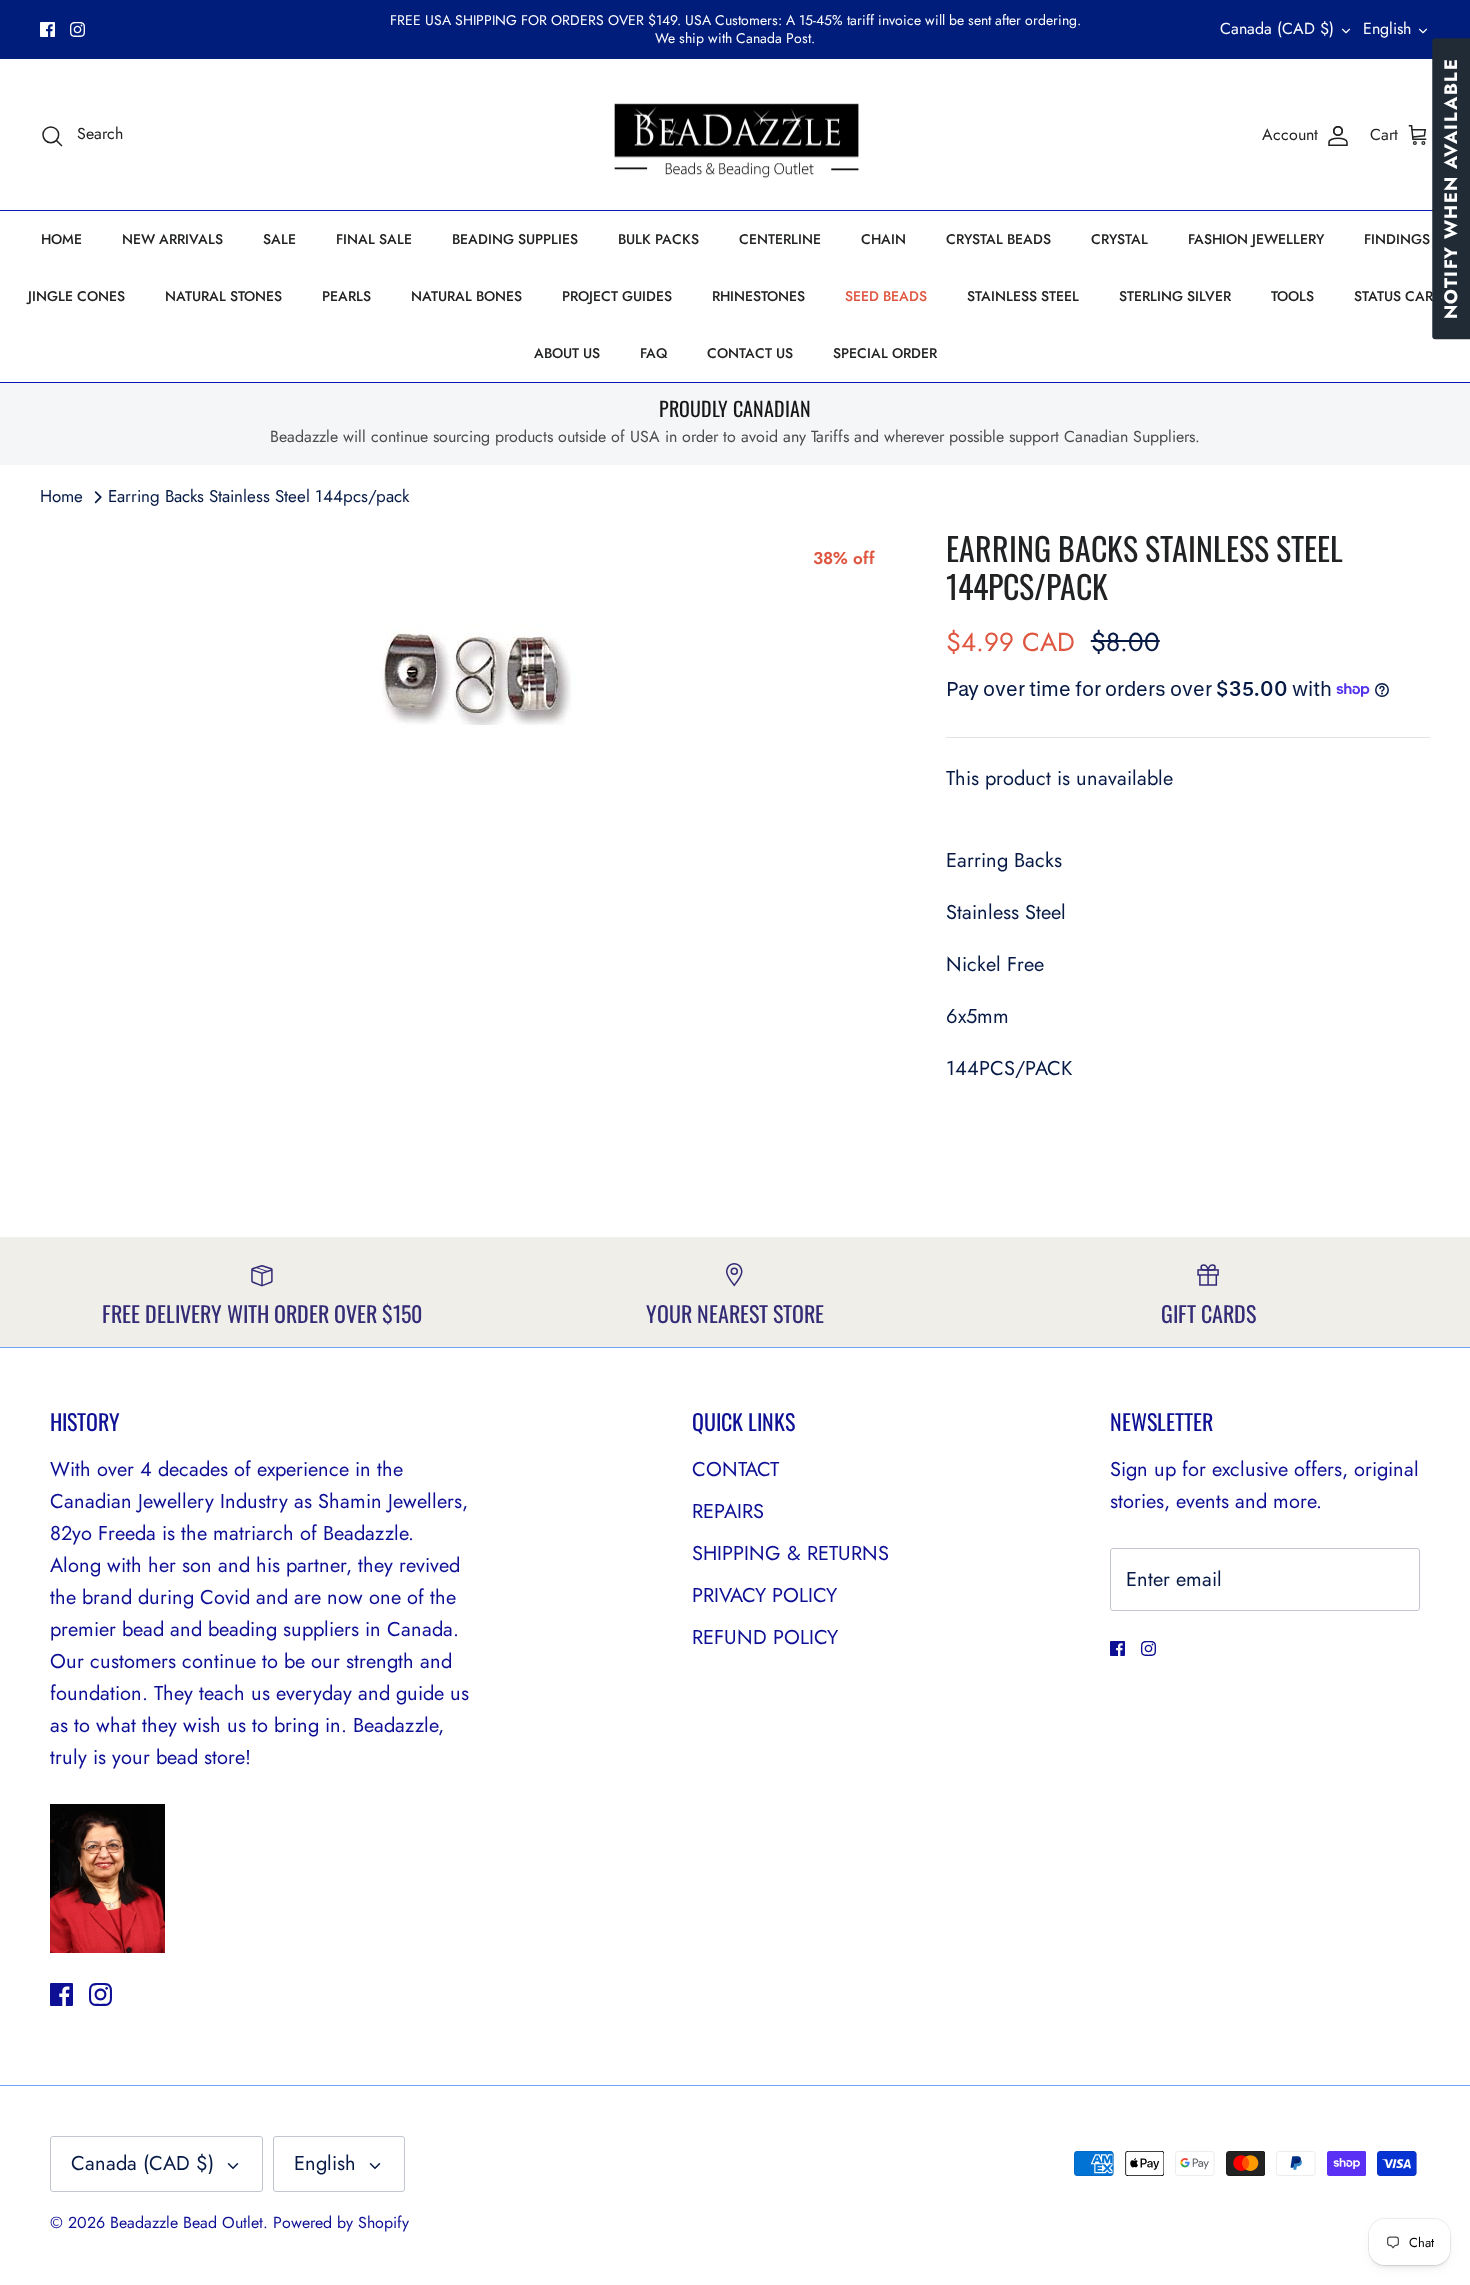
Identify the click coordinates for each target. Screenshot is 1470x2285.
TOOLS (1292, 296)
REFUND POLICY (765, 1637)
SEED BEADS (886, 296)
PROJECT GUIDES (617, 296)
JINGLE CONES (76, 296)
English (1387, 28)
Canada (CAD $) (1277, 28)
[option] (471, 679)
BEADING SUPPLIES (515, 239)
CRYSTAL (1119, 239)
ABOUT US (567, 353)
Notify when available (1451, 188)
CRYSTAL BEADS (998, 239)
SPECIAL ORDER (885, 353)
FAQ (653, 353)
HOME (61, 239)
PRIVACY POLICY (764, 1595)
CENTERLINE (780, 239)
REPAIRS (728, 1511)
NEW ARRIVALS (172, 239)
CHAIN (883, 239)
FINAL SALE (374, 239)
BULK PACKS (658, 239)
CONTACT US (750, 353)
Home (61, 496)
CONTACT (735, 1469)
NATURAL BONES (466, 296)
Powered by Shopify (341, 2222)
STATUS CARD (1398, 296)
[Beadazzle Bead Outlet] (735, 135)
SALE (279, 239)
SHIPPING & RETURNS (790, 1553)
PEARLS (346, 296)
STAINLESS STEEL (1023, 296)
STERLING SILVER (1175, 296)
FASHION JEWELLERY (1256, 239)
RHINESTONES (758, 296)
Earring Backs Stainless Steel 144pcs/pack (258, 496)
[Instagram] (77, 29)
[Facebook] (47, 29)
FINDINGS (1397, 239)
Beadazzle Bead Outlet (186, 2222)
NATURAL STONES (223, 296)
